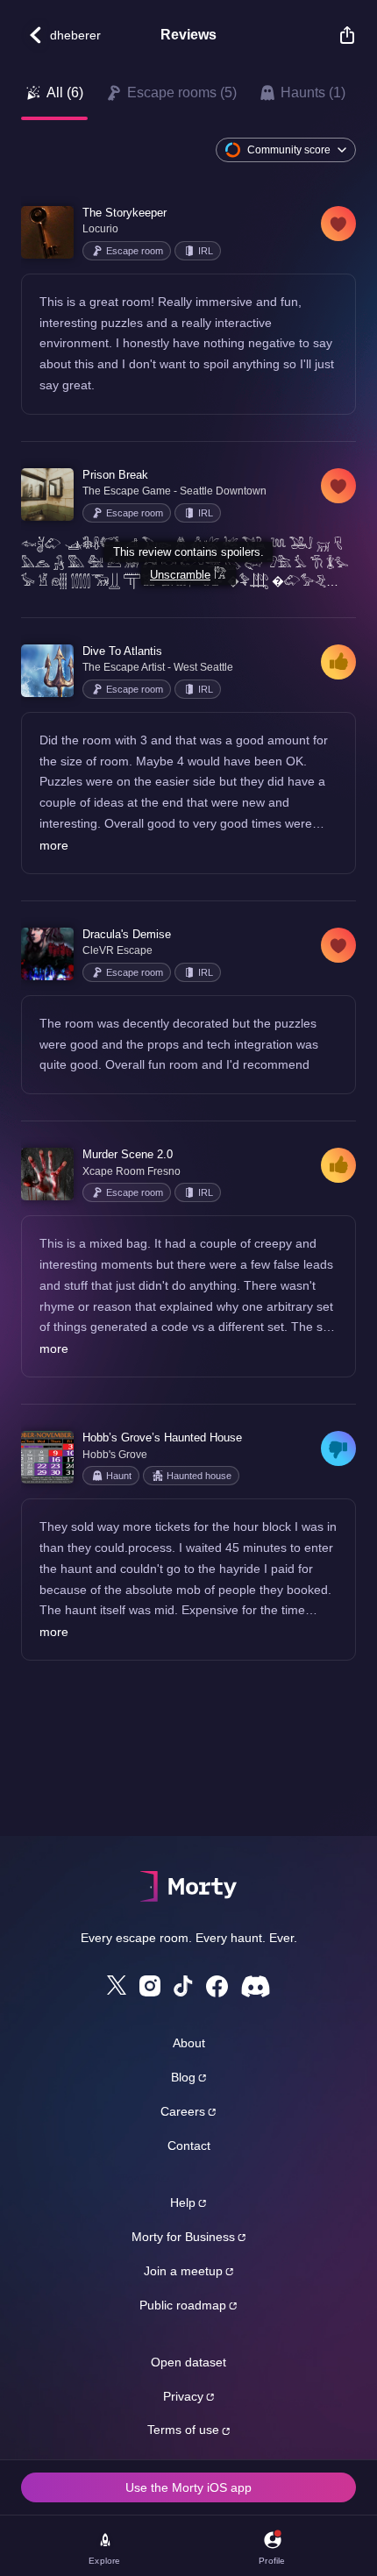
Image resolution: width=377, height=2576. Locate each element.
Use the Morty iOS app (188, 2487)
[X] (117, 1985)
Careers (183, 2111)
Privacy (183, 2396)
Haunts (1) (313, 93)
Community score (289, 150)
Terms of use (183, 2430)
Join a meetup (183, 2271)
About (189, 2043)
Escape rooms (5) (182, 93)
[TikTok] (183, 1986)
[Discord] (256, 1986)
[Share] (338, 35)
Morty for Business (183, 2237)
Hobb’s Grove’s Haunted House (162, 1437)
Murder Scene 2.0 (128, 1154)
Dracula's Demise (127, 934)
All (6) (65, 93)
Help (183, 2202)
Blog (183, 2077)
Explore (104, 2561)
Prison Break (115, 475)
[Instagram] (150, 1986)
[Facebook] (217, 1986)
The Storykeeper (124, 213)
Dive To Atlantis (122, 651)
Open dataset (188, 2362)
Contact (189, 2145)
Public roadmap (183, 2305)
